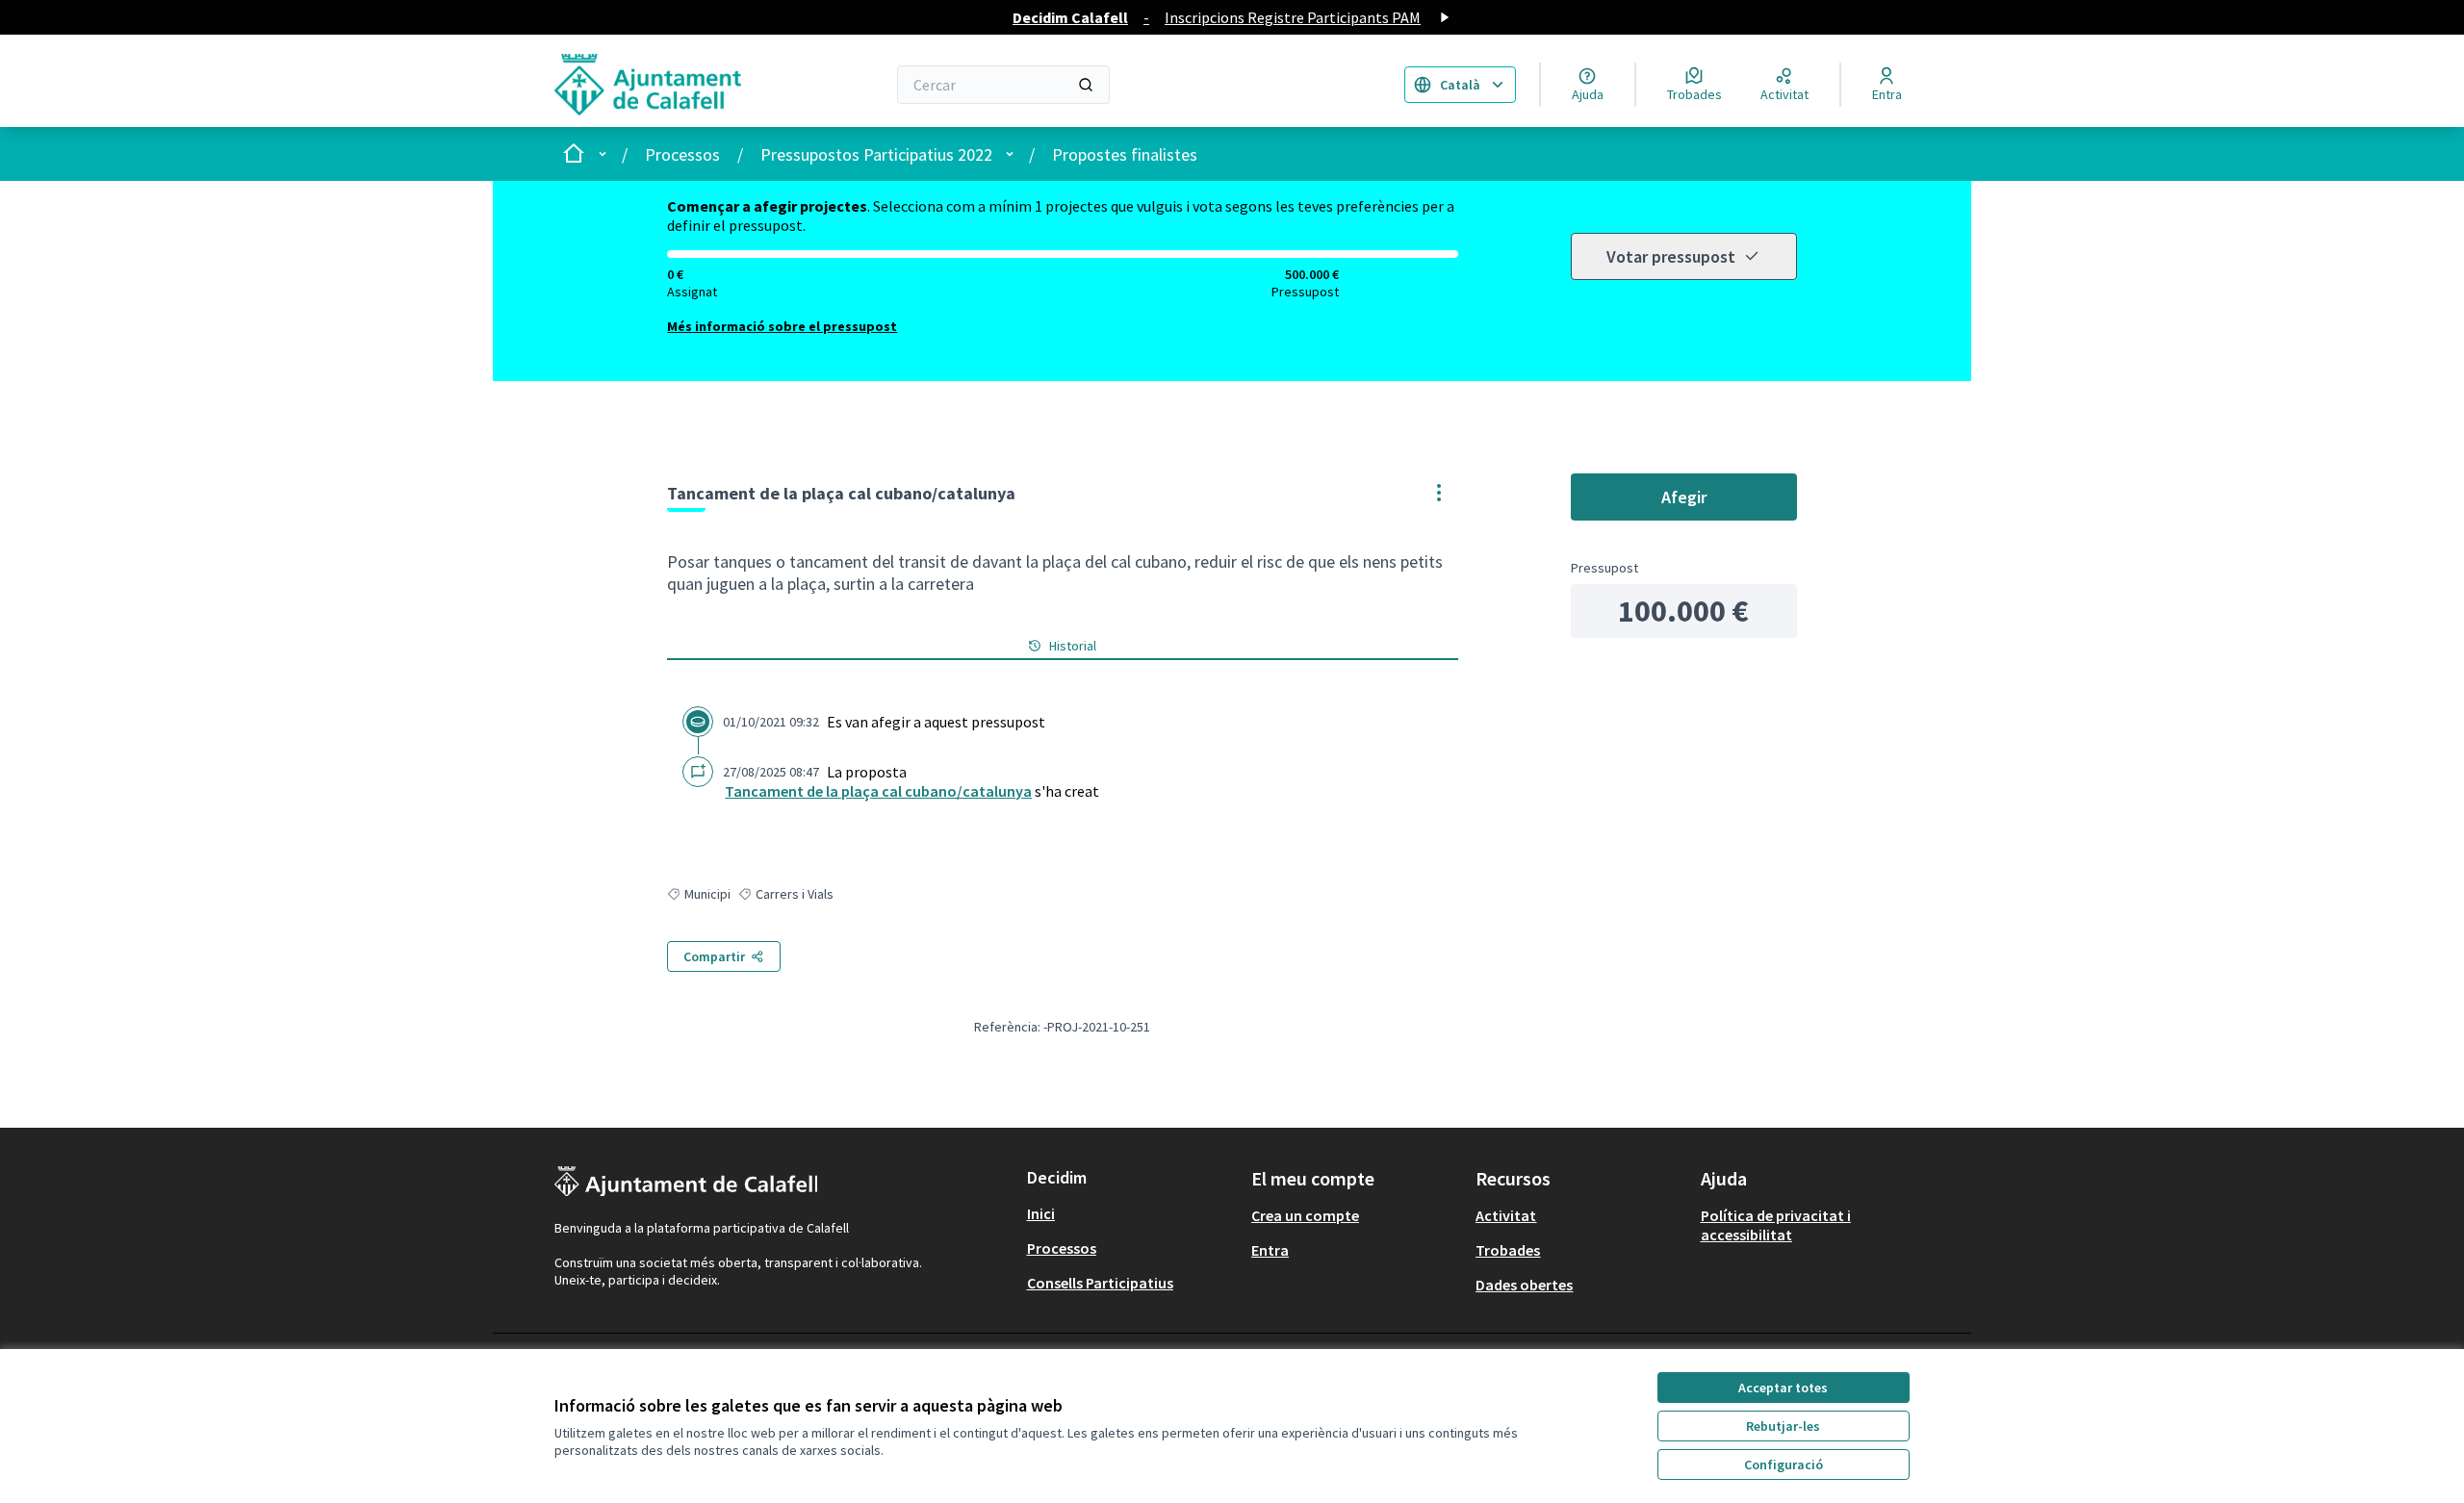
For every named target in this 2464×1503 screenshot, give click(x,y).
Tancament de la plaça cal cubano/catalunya (878, 791)
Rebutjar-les (1783, 1426)
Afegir (1684, 497)
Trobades (1508, 1250)
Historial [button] (1073, 646)
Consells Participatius (1100, 1283)
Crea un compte (1305, 1215)
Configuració (1784, 1465)
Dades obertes (1524, 1285)
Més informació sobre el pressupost (782, 326)
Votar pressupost (1671, 256)
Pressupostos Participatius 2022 (876, 154)
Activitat (1506, 1215)
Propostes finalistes (1125, 154)
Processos (682, 154)
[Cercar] (1086, 85)
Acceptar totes (1783, 1388)
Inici (1041, 1213)
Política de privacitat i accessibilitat (1776, 1225)
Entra (1270, 1250)
